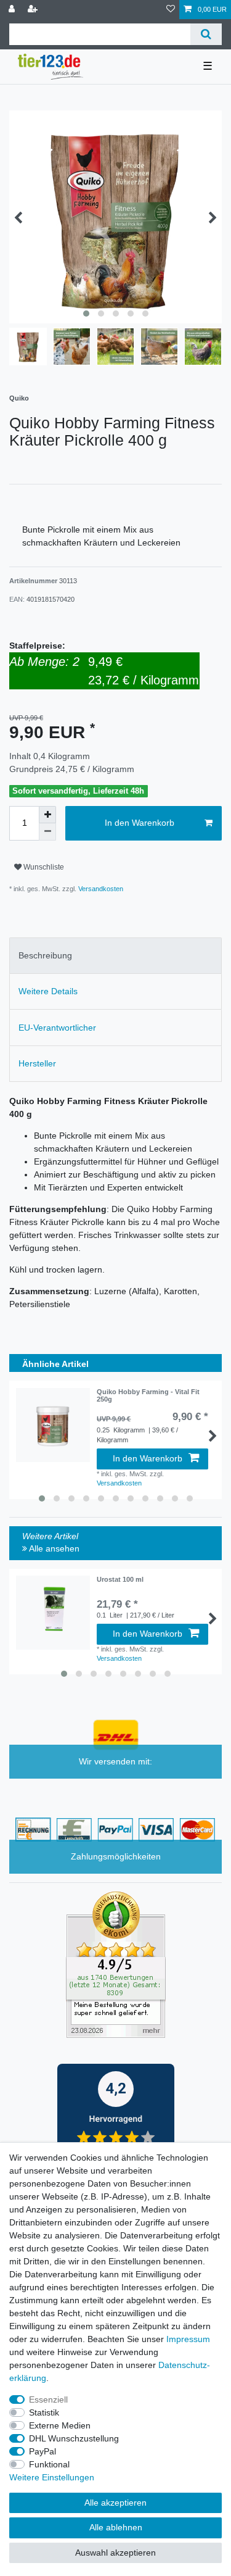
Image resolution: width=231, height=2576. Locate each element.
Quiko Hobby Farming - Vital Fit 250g (148, 1395)
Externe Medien (60, 2425)
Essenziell (48, 2399)
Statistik (44, 2412)
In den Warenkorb (140, 823)
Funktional (49, 2464)
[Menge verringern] (47, 832)
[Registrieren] (34, 10)
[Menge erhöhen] (47, 815)
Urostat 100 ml (120, 1579)
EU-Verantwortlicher (57, 1028)
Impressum (188, 2339)
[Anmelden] (13, 10)
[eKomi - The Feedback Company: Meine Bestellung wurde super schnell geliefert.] (116, 1964)
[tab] (115, 956)
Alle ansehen (53, 1548)
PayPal (43, 2451)
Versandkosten (100, 889)
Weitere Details (48, 991)
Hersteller (37, 1063)
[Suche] (206, 34)
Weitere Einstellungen (52, 2477)
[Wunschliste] (171, 10)
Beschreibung (45, 955)
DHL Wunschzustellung (74, 2438)
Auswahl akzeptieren (115, 2553)
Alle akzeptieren (115, 2503)
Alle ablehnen (116, 2527)
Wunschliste (43, 867)
